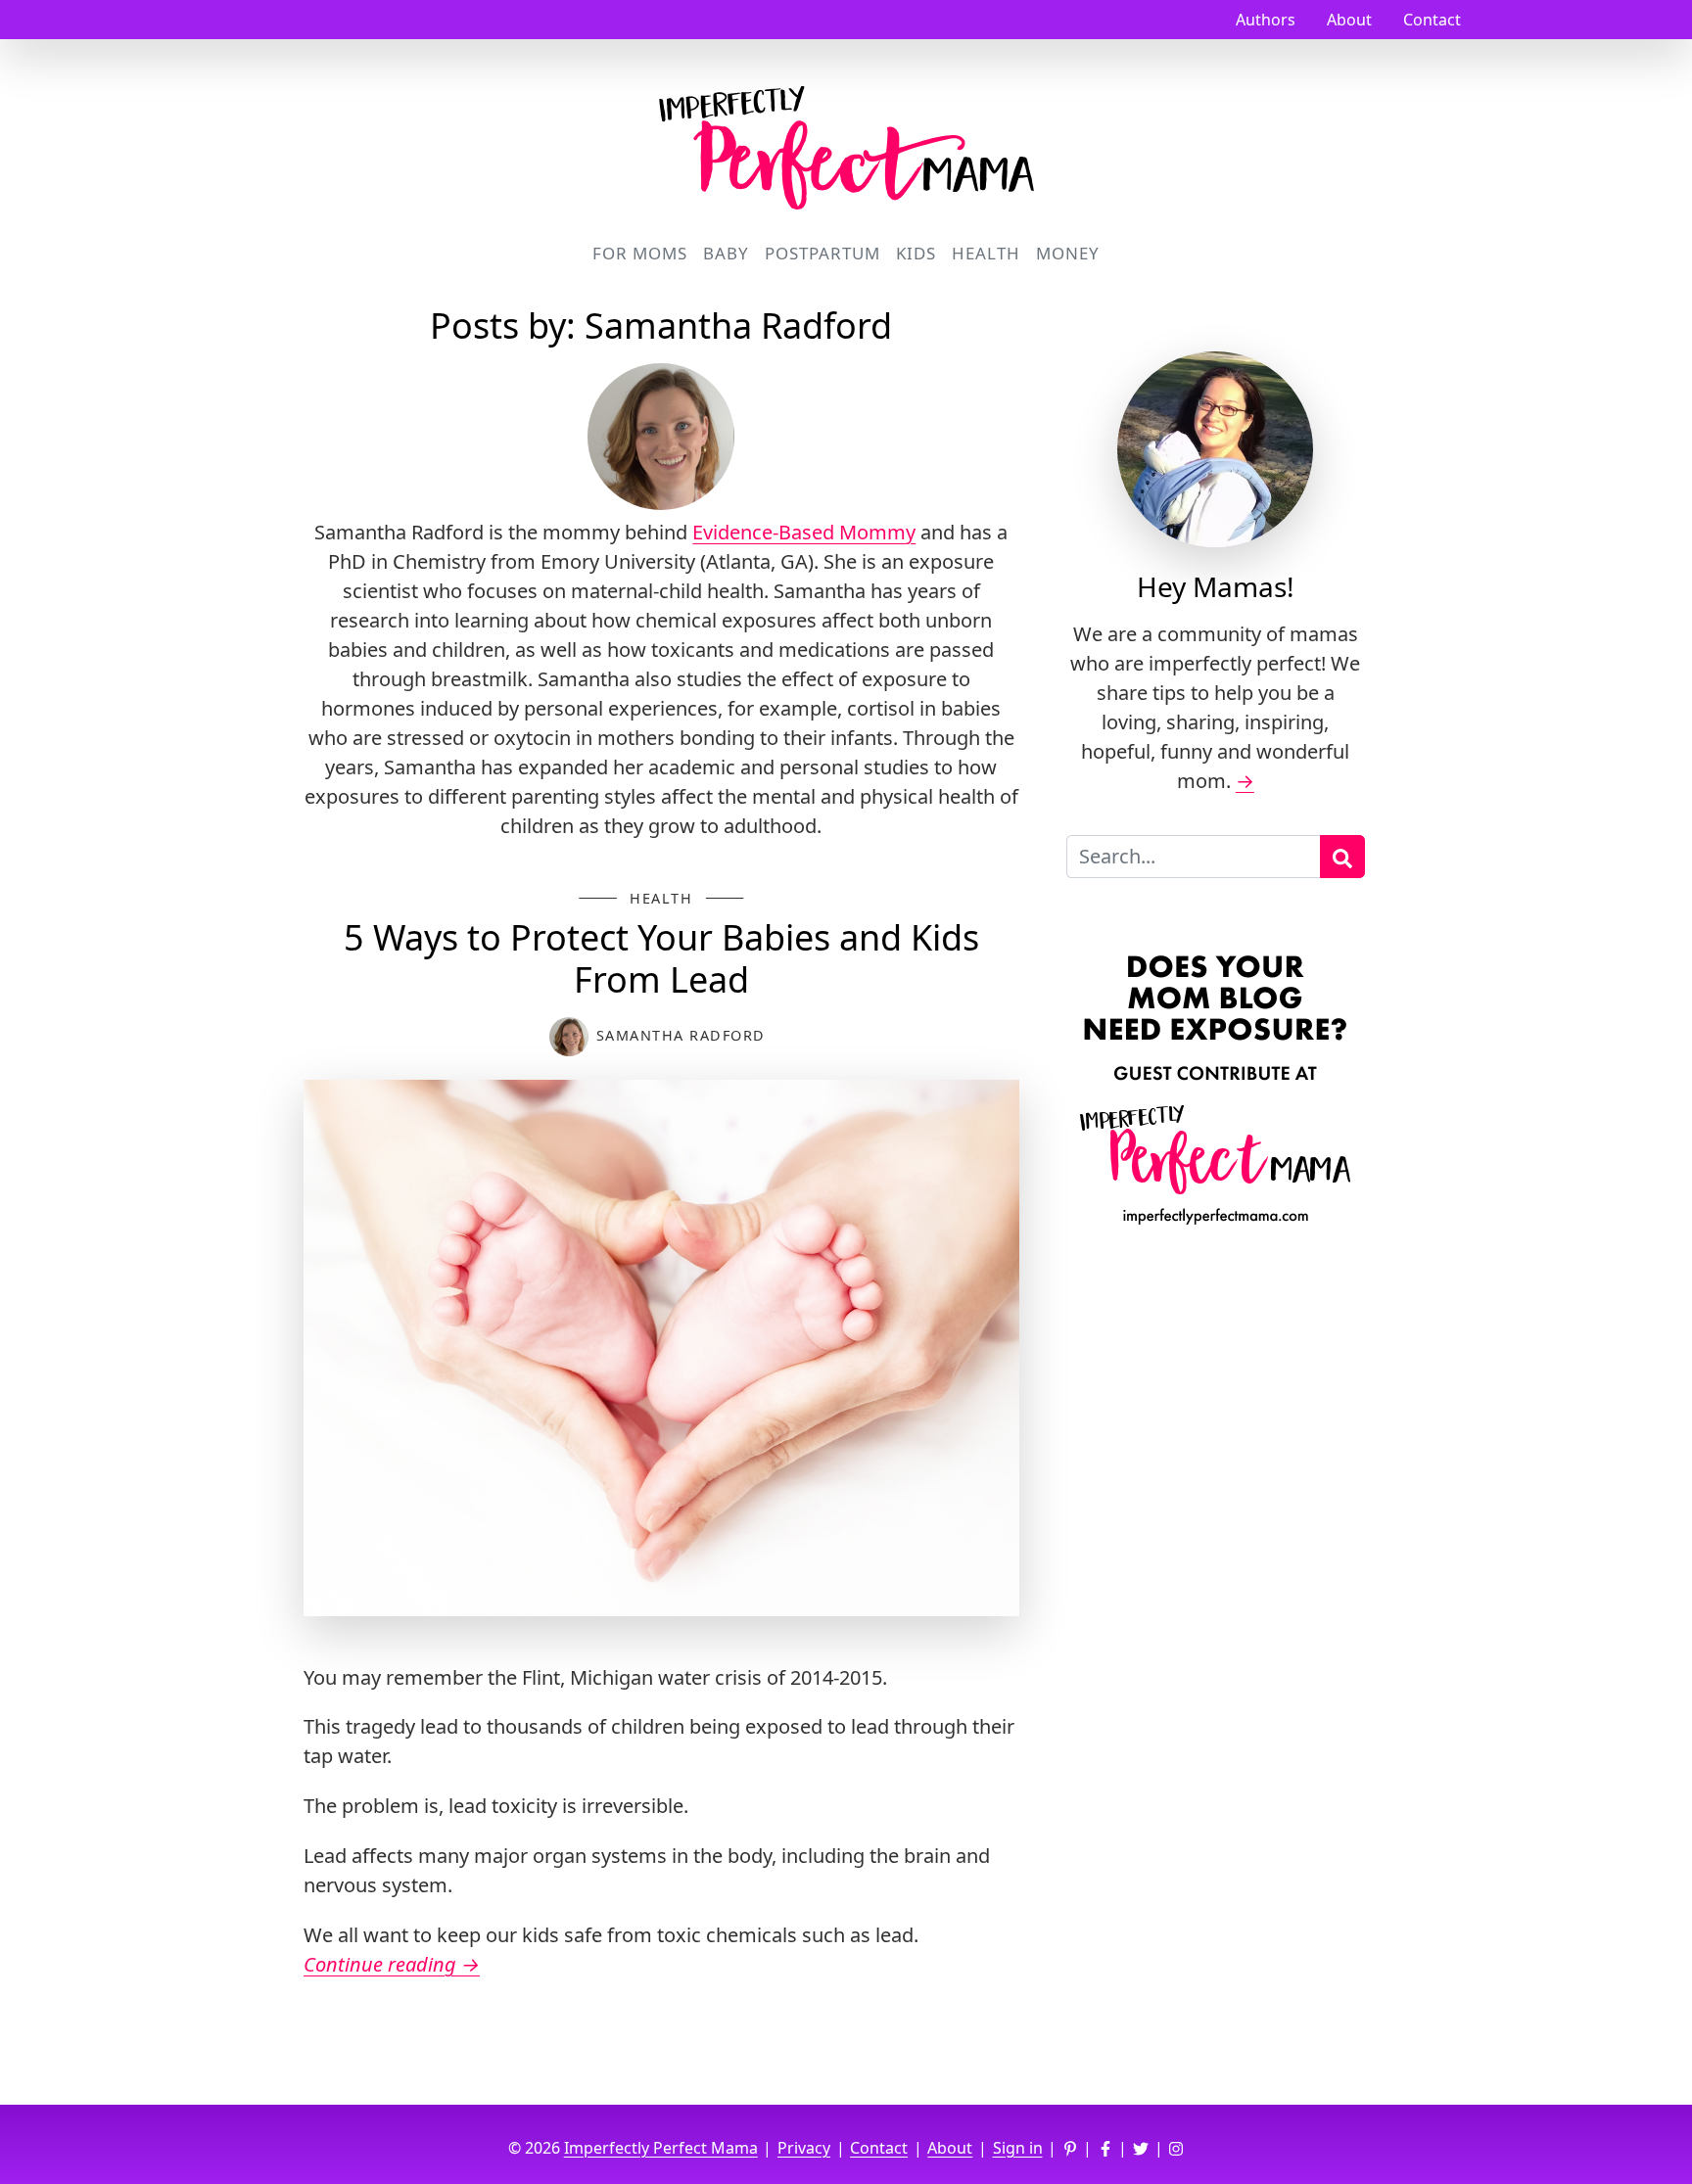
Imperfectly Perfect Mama (661, 2148)
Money (1068, 253)
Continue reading (392, 1964)
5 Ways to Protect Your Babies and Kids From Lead (661, 958)
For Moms (640, 253)
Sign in (1018, 2148)
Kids (916, 253)
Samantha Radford (681, 1035)
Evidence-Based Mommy (804, 532)
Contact (1432, 20)
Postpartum (822, 253)
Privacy (804, 2148)
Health (986, 253)
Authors (1266, 20)
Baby (726, 253)
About (1349, 20)
